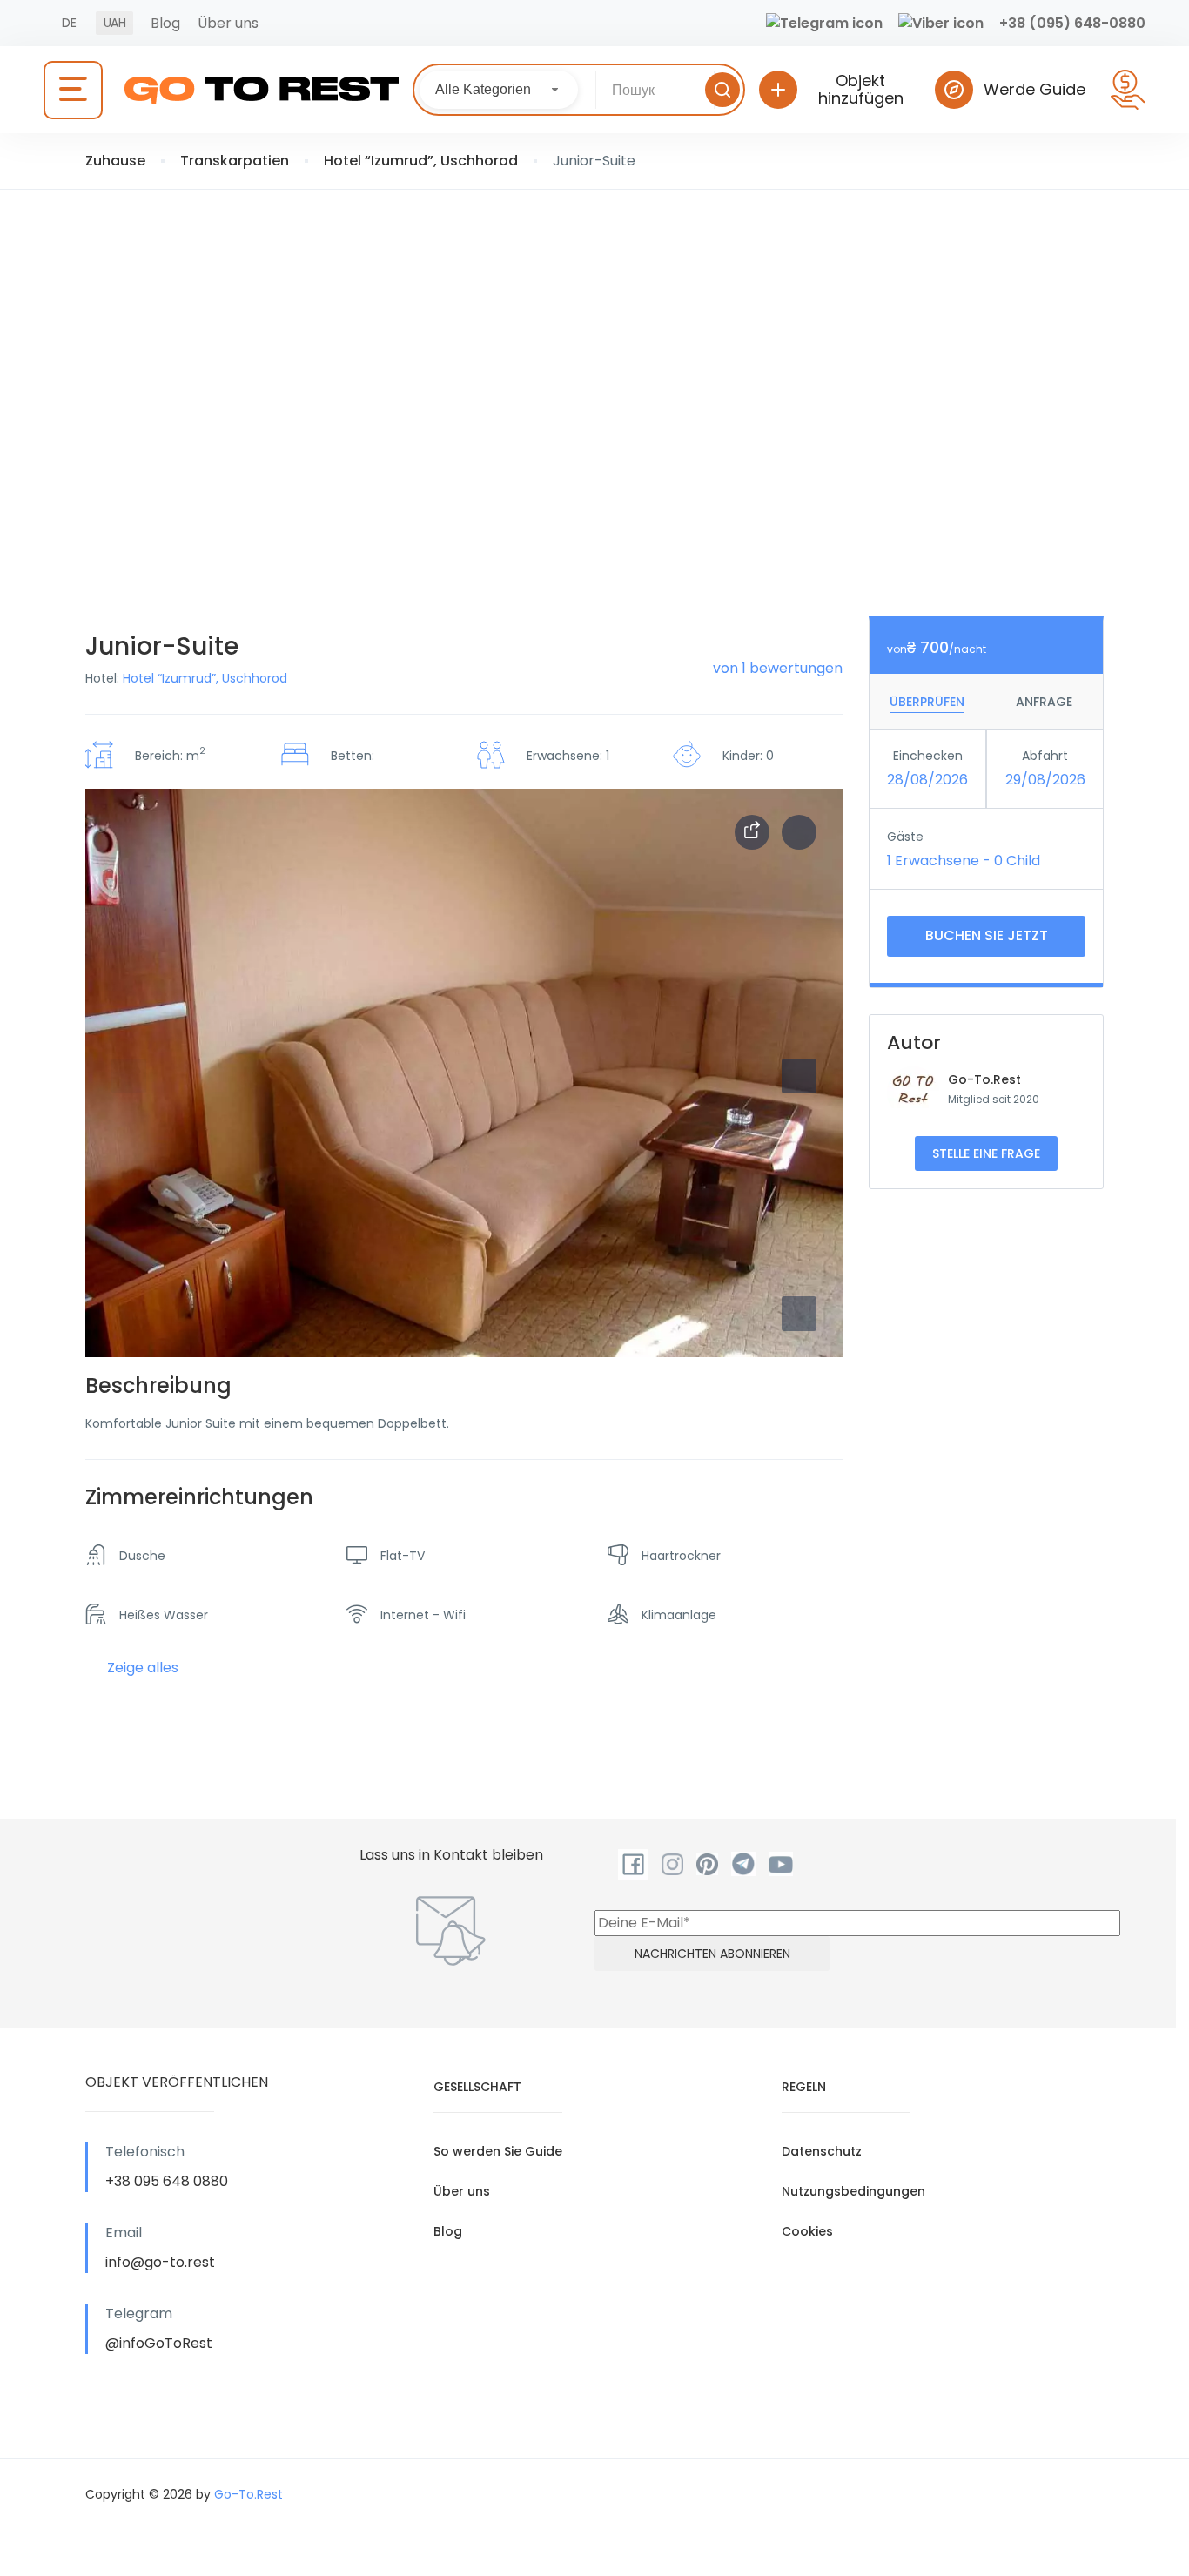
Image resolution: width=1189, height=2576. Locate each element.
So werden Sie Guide (498, 2151)
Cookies (807, 2231)
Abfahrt (1045, 756)
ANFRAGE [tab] (1044, 702)
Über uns (228, 23)
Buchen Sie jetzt (987, 935)
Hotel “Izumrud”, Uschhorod (421, 161)
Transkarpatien (235, 161)
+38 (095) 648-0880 (1072, 23)
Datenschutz (822, 2151)
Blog (165, 23)
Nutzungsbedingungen (853, 2191)
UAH (114, 23)
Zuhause (115, 161)
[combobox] (499, 90)
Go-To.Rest (984, 1079)
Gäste (905, 837)
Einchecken (928, 756)
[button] (799, 1314)
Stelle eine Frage (986, 1153)
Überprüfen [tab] (927, 702)
